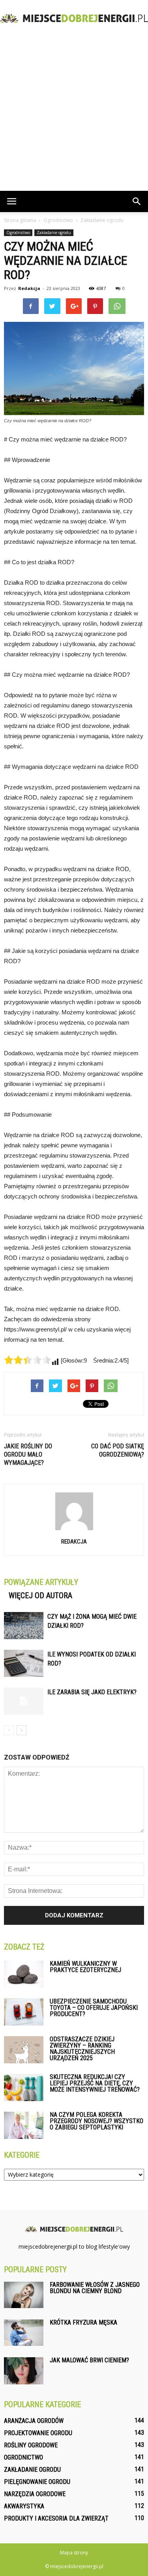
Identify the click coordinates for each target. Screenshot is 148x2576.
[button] (137, 201)
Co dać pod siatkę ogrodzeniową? (118, 1450)
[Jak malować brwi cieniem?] (24, 2371)
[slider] (28, 1360)
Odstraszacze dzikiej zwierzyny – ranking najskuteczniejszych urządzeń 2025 (82, 2049)
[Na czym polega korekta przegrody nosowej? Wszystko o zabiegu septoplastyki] (24, 2125)
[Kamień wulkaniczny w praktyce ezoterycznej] (24, 1974)
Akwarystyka (24, 2506)
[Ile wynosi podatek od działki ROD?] (24, 1663)
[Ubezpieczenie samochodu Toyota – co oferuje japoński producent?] (24, 2012)
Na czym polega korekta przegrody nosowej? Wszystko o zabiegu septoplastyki (96, 2121)
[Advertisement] (74, 113)
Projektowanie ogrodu (38, 2433)
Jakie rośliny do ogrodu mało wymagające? (28, 1454)
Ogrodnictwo (18, 233)
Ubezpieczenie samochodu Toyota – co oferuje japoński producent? (94, 2008)
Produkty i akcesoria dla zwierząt (56, 2518)
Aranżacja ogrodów (34, 2421)
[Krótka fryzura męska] (24, 2333)
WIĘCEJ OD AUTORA (40, 1595)
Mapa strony (74, 2553)
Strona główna (20, 220)
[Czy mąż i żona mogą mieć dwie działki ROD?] (24, 1626)
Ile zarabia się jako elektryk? (92, 1692)
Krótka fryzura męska (83, 2322)
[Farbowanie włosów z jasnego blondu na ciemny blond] (24, 2295)
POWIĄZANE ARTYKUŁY (41, 1582)
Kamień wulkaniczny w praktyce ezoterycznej (85, 1967)
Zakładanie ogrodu (54, 233)
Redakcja (29, 288)
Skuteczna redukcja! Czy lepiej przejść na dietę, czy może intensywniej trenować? (95, 2083)
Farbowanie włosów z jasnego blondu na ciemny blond (95, 2288)
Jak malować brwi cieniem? (89, 2360)
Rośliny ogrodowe (31, 2445)
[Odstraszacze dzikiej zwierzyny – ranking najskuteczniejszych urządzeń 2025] (24, 2050)
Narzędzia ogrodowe (35, 2494)
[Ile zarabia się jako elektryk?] (24, 1701)
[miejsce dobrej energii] (74, 18)
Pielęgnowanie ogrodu (37, 2482)
